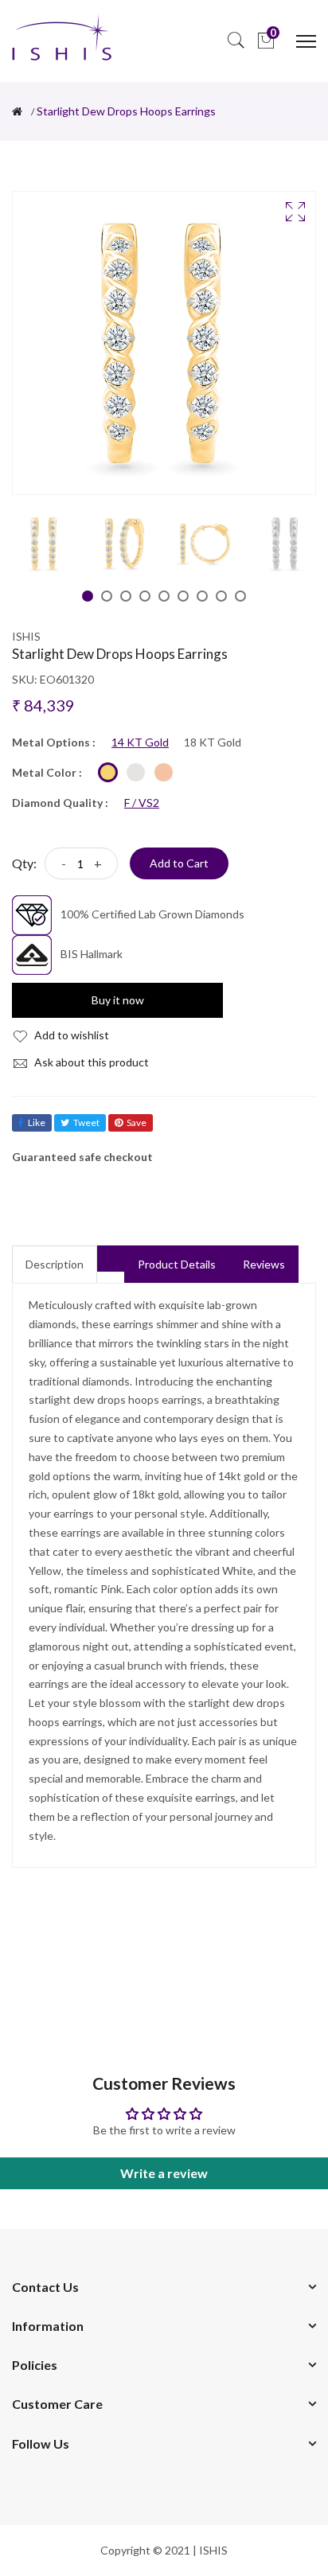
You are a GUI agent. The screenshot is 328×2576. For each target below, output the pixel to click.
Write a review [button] (164, 2173)
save (137, 1122)
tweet (86, 1122)
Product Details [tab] (177, 1264)
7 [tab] (202, 596)
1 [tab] (88, 596)
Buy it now (118, 1000)
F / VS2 (142, 803)
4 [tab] (145, 596)
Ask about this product (90, 1062)
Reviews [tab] (264, 1264)
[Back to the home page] (17, 111)
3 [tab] (126, 596)
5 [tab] (164, 596)
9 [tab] (240, 596)
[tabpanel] (44, 543)
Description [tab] (55, 1264)
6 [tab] (183, 596)
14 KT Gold (140, 742)
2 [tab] (107, 596)
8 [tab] (221, 596)
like (37, 1122)
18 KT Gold (213, 742)
